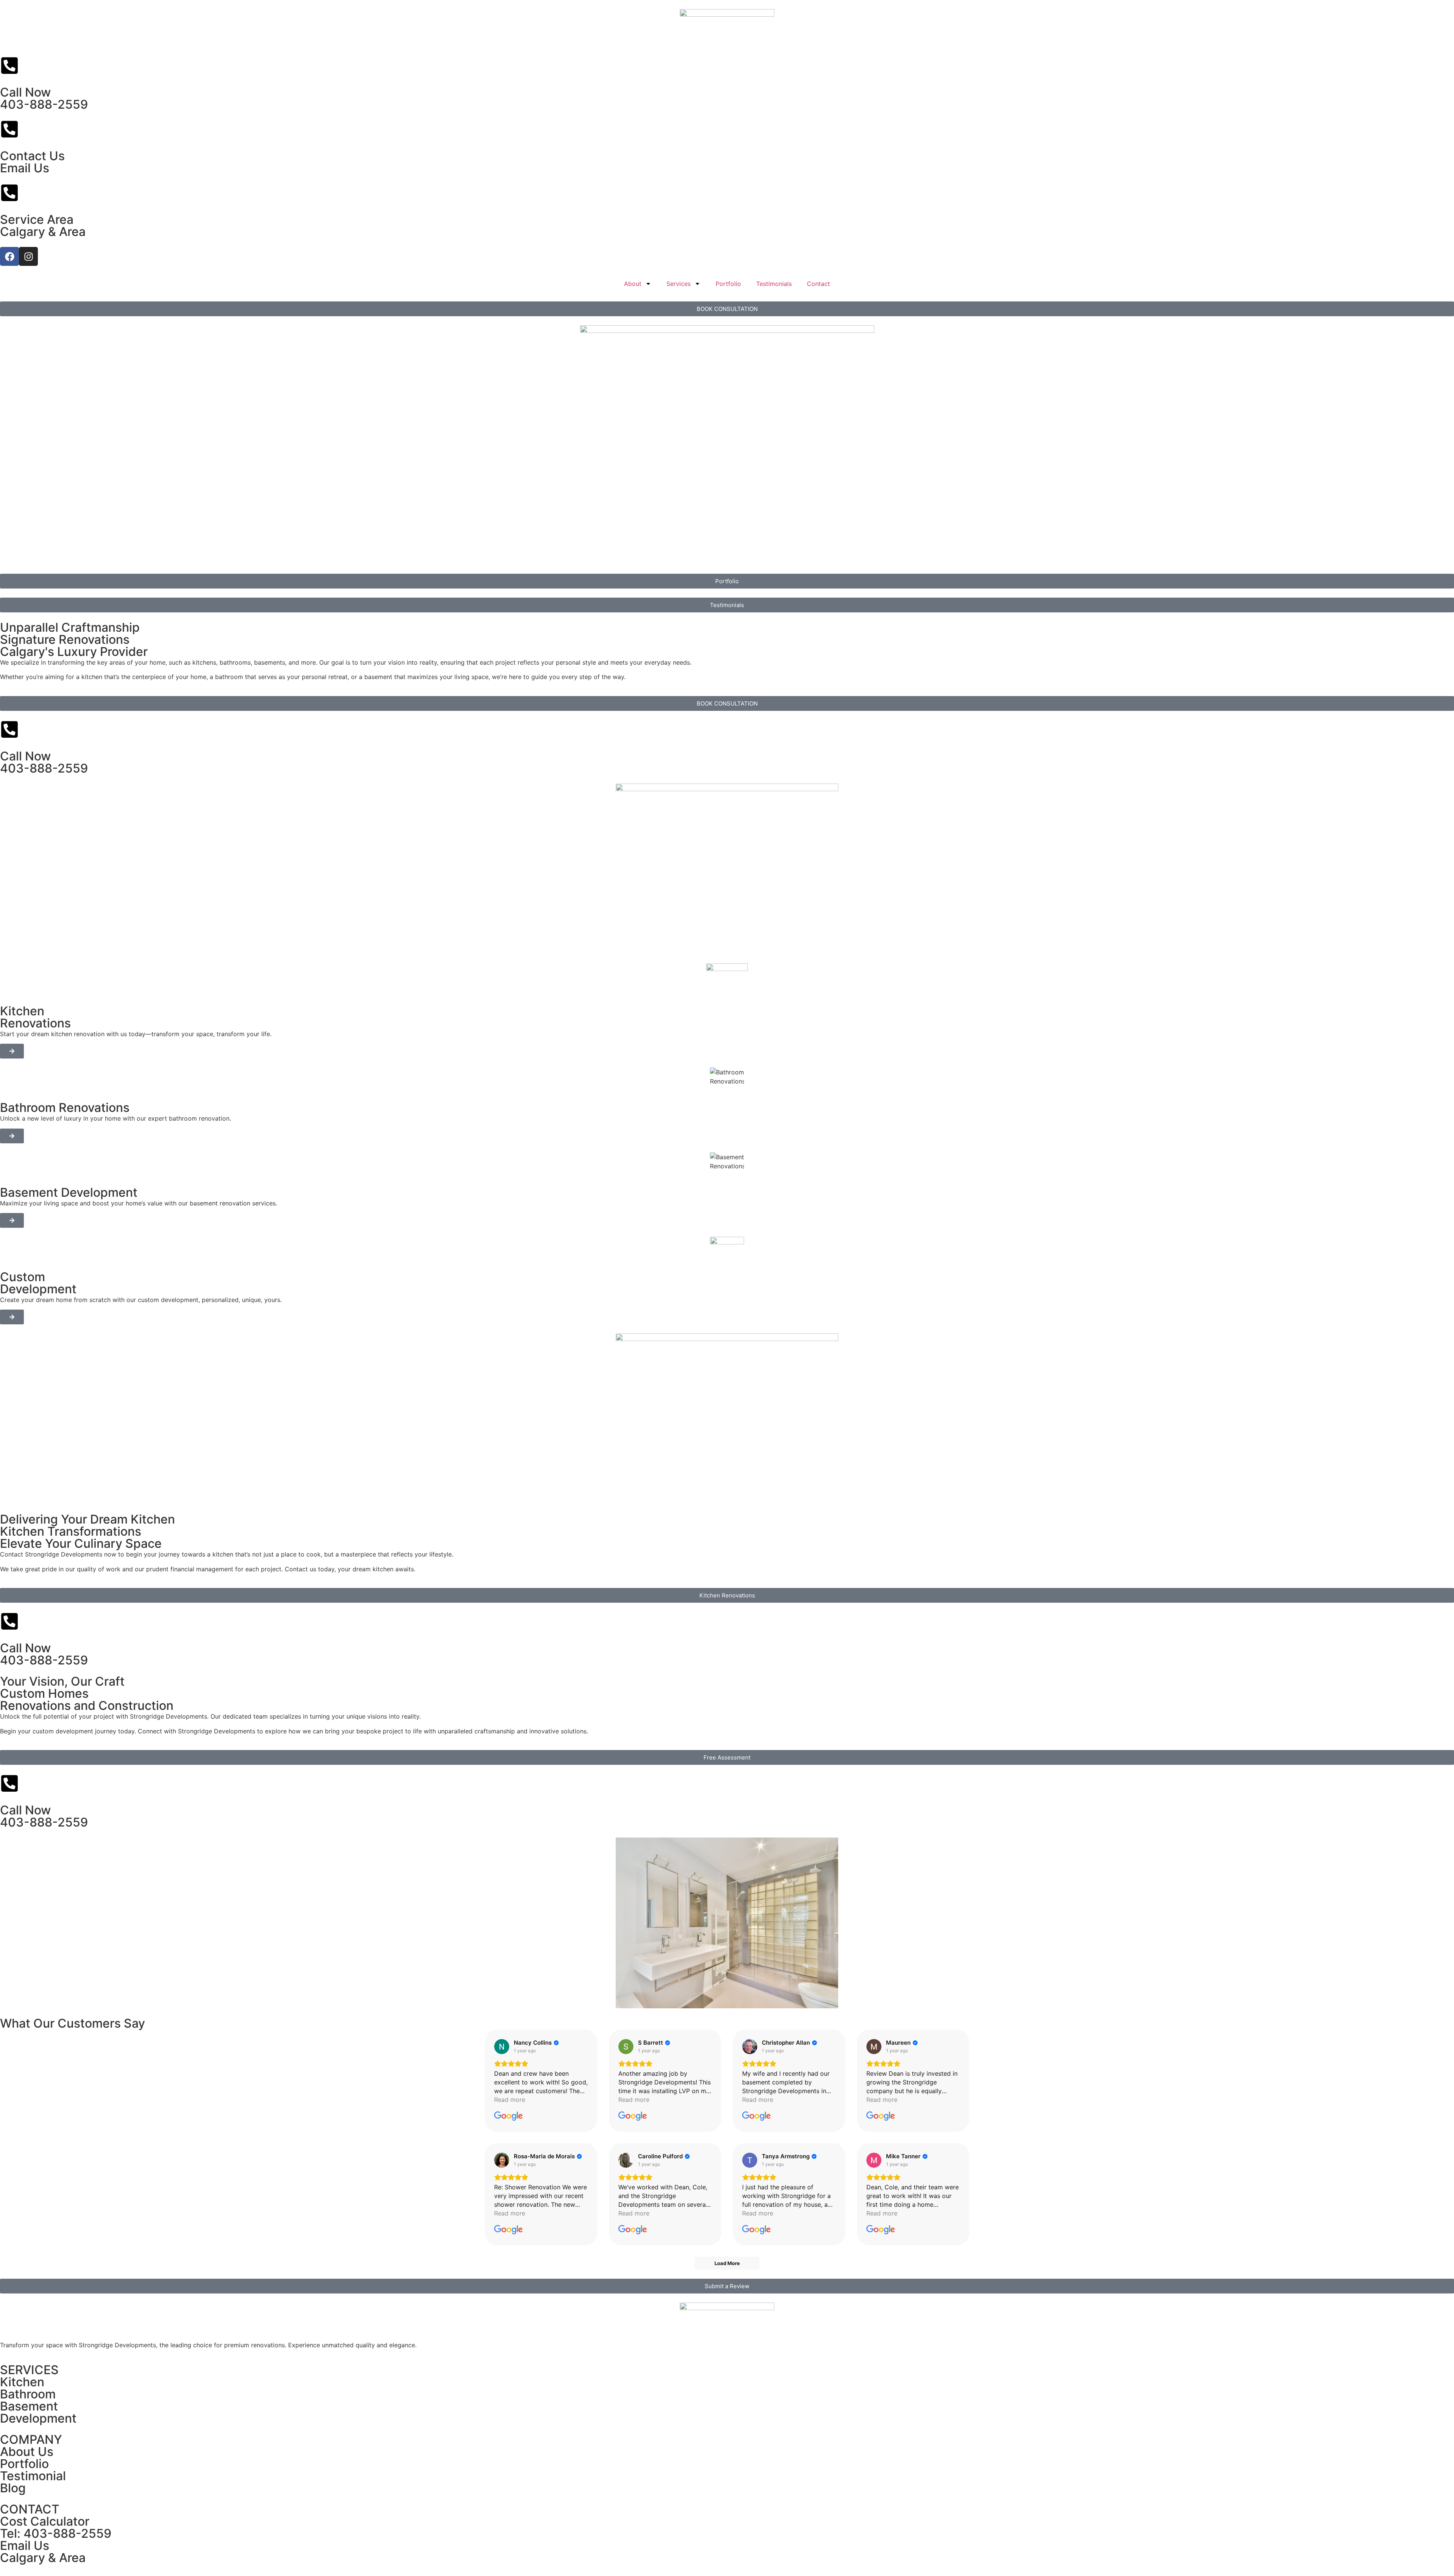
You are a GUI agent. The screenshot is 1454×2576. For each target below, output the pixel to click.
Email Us (25, 168)
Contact (818, 284)
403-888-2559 (44, 104)
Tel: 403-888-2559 (56, 2533)
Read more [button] (510, 2100)
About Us (27, 2452)
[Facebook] (9, 256)
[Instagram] (28, 256)
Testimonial (33, 2476)
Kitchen (22, 2382)
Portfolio (728, 284)
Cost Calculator (45, 2521)
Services (679, 284)
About (633, 284)
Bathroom (28, 2394)
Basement (29, 2406)
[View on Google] (502, 2047)
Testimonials (774, 284)
